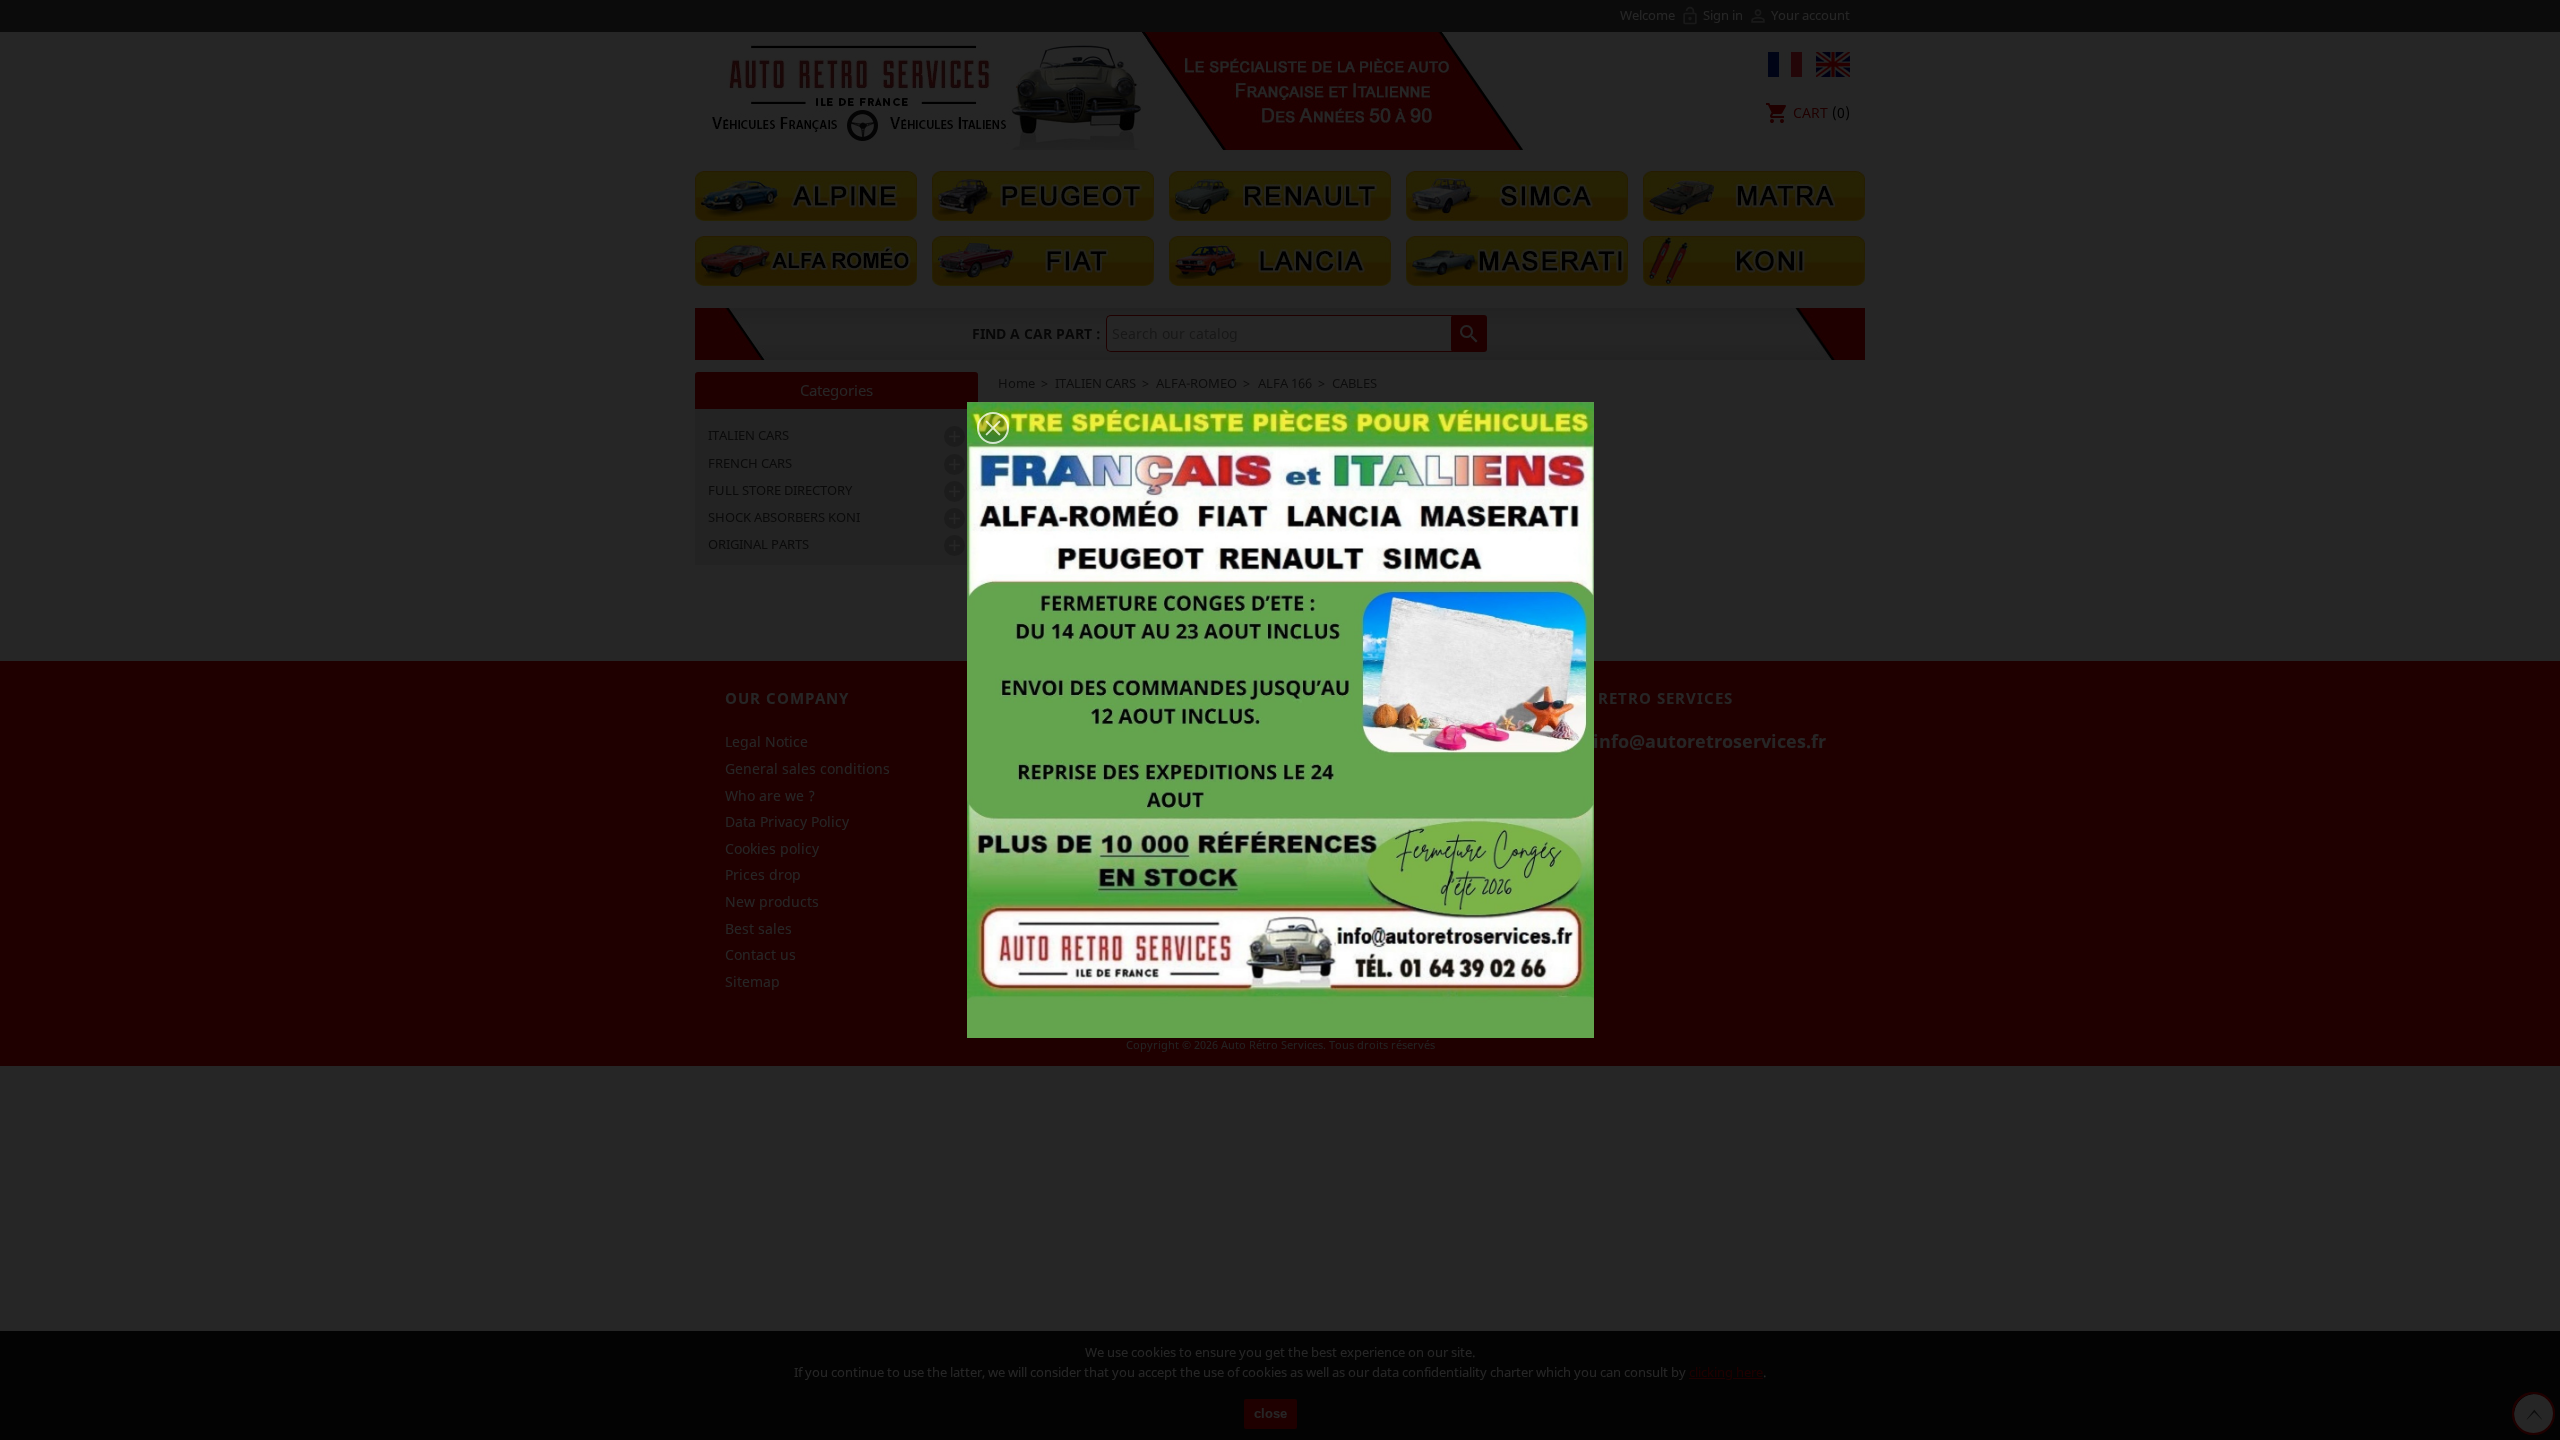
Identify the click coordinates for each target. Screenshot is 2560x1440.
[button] (993, 428)
